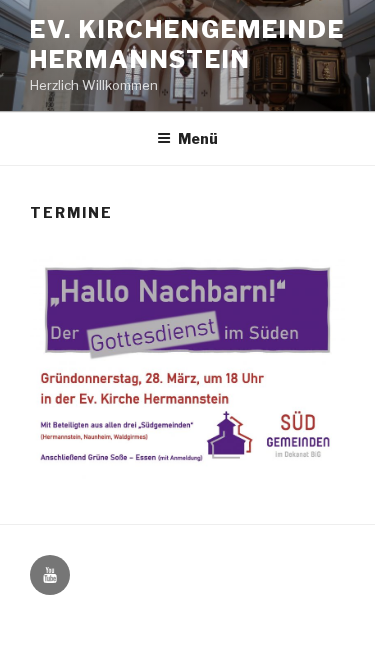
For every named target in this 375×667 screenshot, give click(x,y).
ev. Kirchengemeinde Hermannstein (187, 44)
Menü (198, 138)
